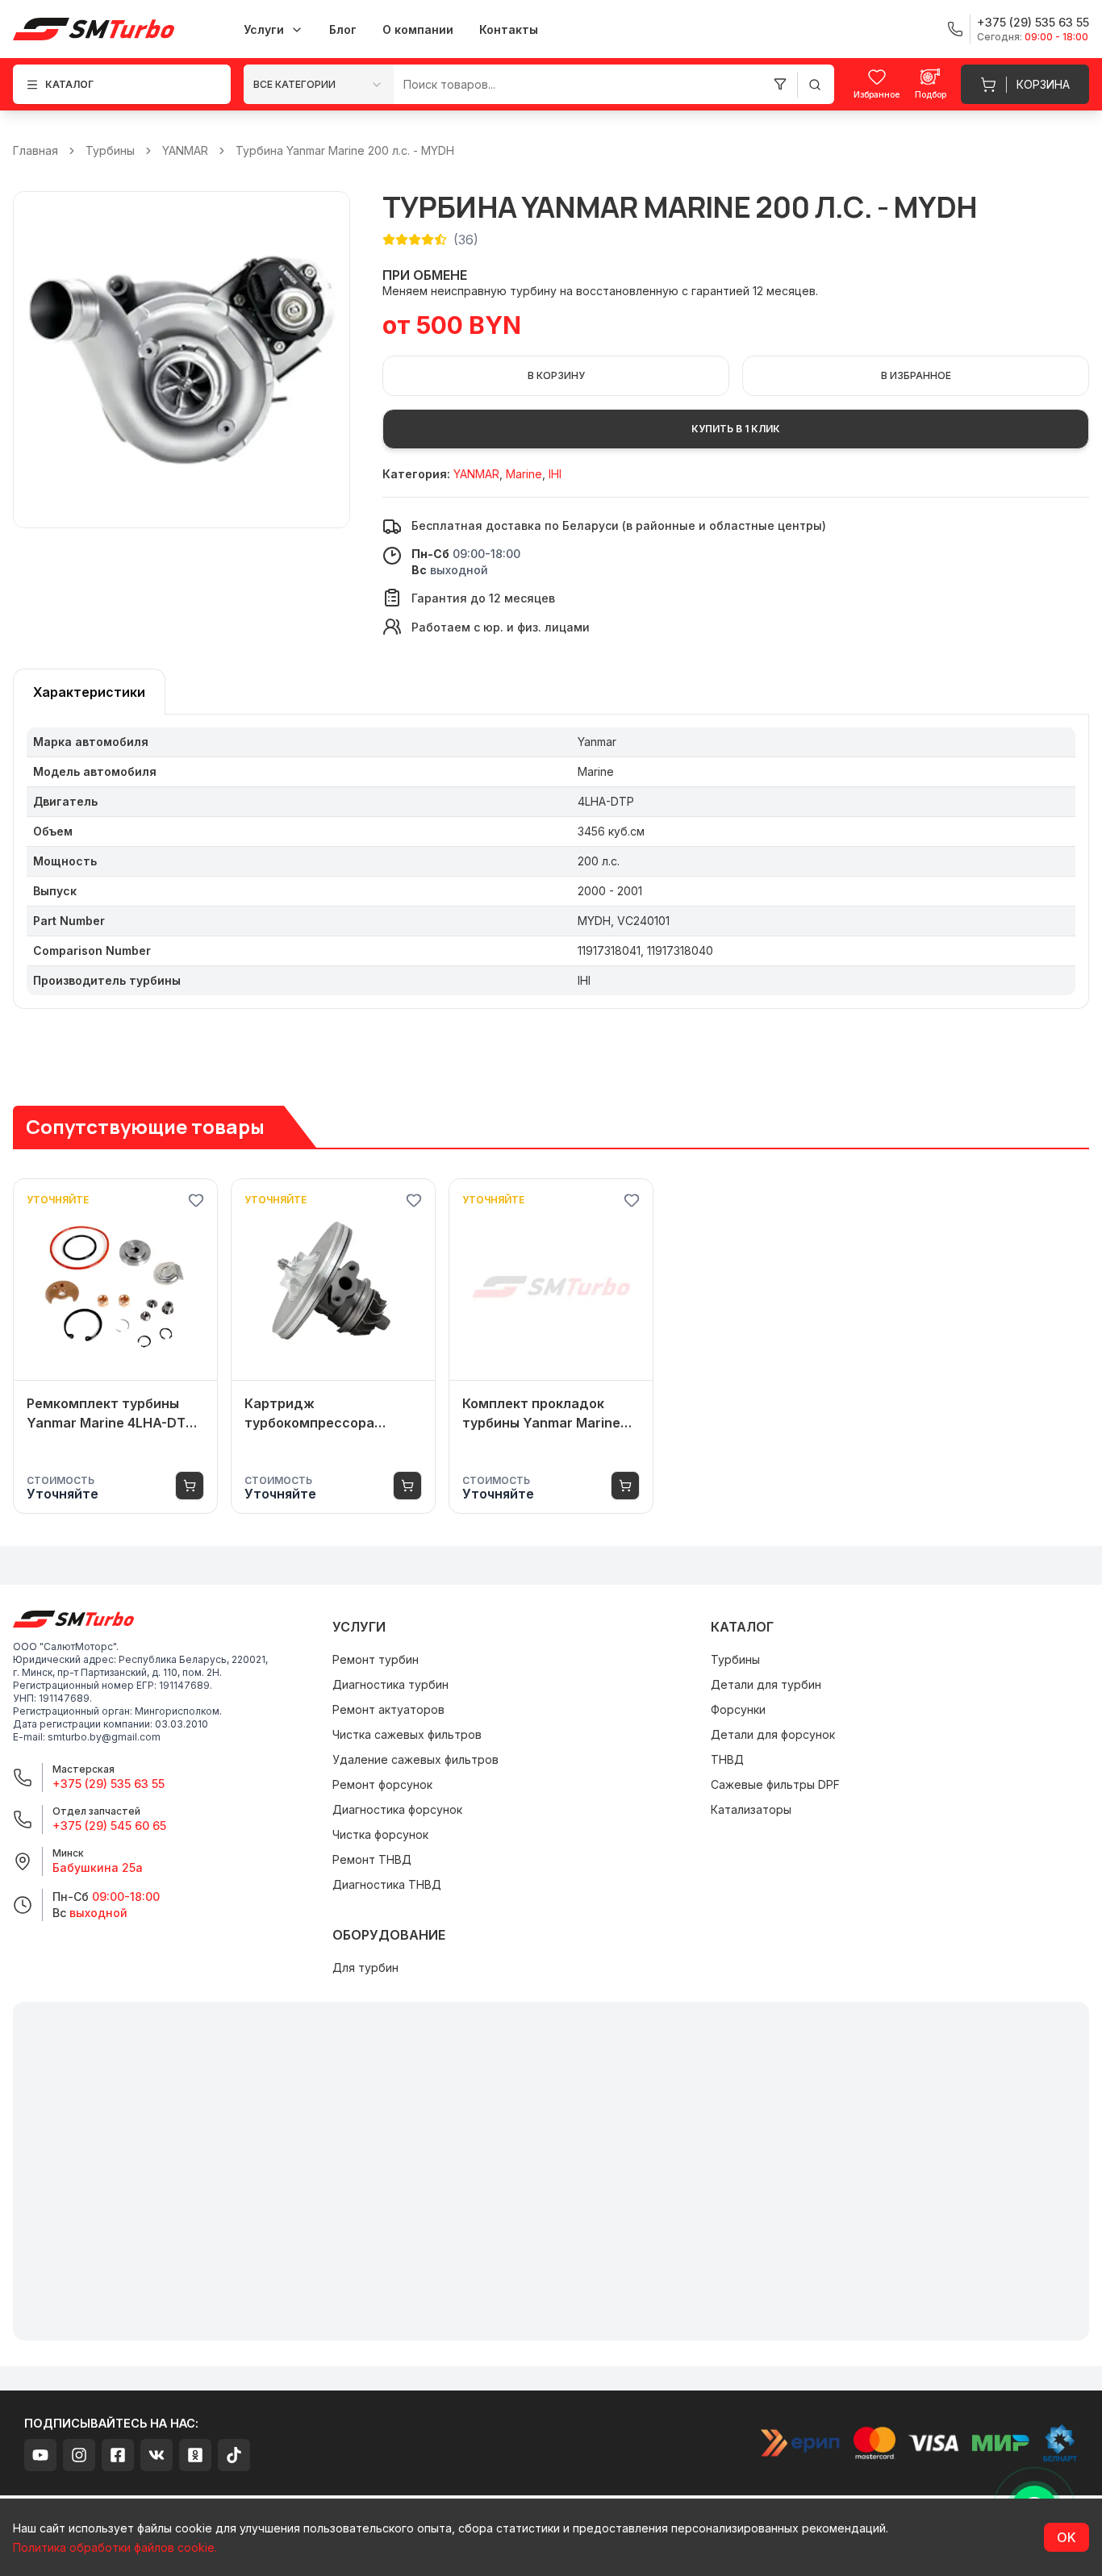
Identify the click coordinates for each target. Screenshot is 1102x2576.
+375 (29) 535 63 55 (109, 1784)
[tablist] (89, 692)
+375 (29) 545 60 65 (109, 1826)
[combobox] (319, 84)
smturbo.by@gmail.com (104, 1737)
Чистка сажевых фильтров (407, 1734)
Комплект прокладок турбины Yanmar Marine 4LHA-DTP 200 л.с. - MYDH (549, 1414)
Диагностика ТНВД (387, 1884)
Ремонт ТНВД (372, 1859)
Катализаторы (751, 1809)
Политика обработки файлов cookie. (115, 2547)
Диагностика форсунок (397, 1809)
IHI (555, 474)
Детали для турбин (766, 1684)
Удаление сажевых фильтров (415, 1759)
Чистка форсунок (380, 1834)
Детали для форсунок (773, 1734)
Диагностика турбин (390, 1684)
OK (1067, 2537)
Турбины (110, 150)
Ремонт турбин (376, 1659)
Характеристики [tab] (89, 692)
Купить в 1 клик (736, 429)
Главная (35, 150)
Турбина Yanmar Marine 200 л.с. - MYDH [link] (345, 150)
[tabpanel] (551, 862)
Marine (524, 474)
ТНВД (727, 1759)
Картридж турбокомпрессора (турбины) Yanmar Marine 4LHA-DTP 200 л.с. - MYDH (331, 1414)
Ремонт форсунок (382, 1784)
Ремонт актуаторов (388, 1709)
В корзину (556, 375)
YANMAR (185, 150)
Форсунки (738, 1709)
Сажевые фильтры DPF (775, 1784)
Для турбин (365, 1967)
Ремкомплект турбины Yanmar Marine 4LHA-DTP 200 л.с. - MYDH (110, 1414)
